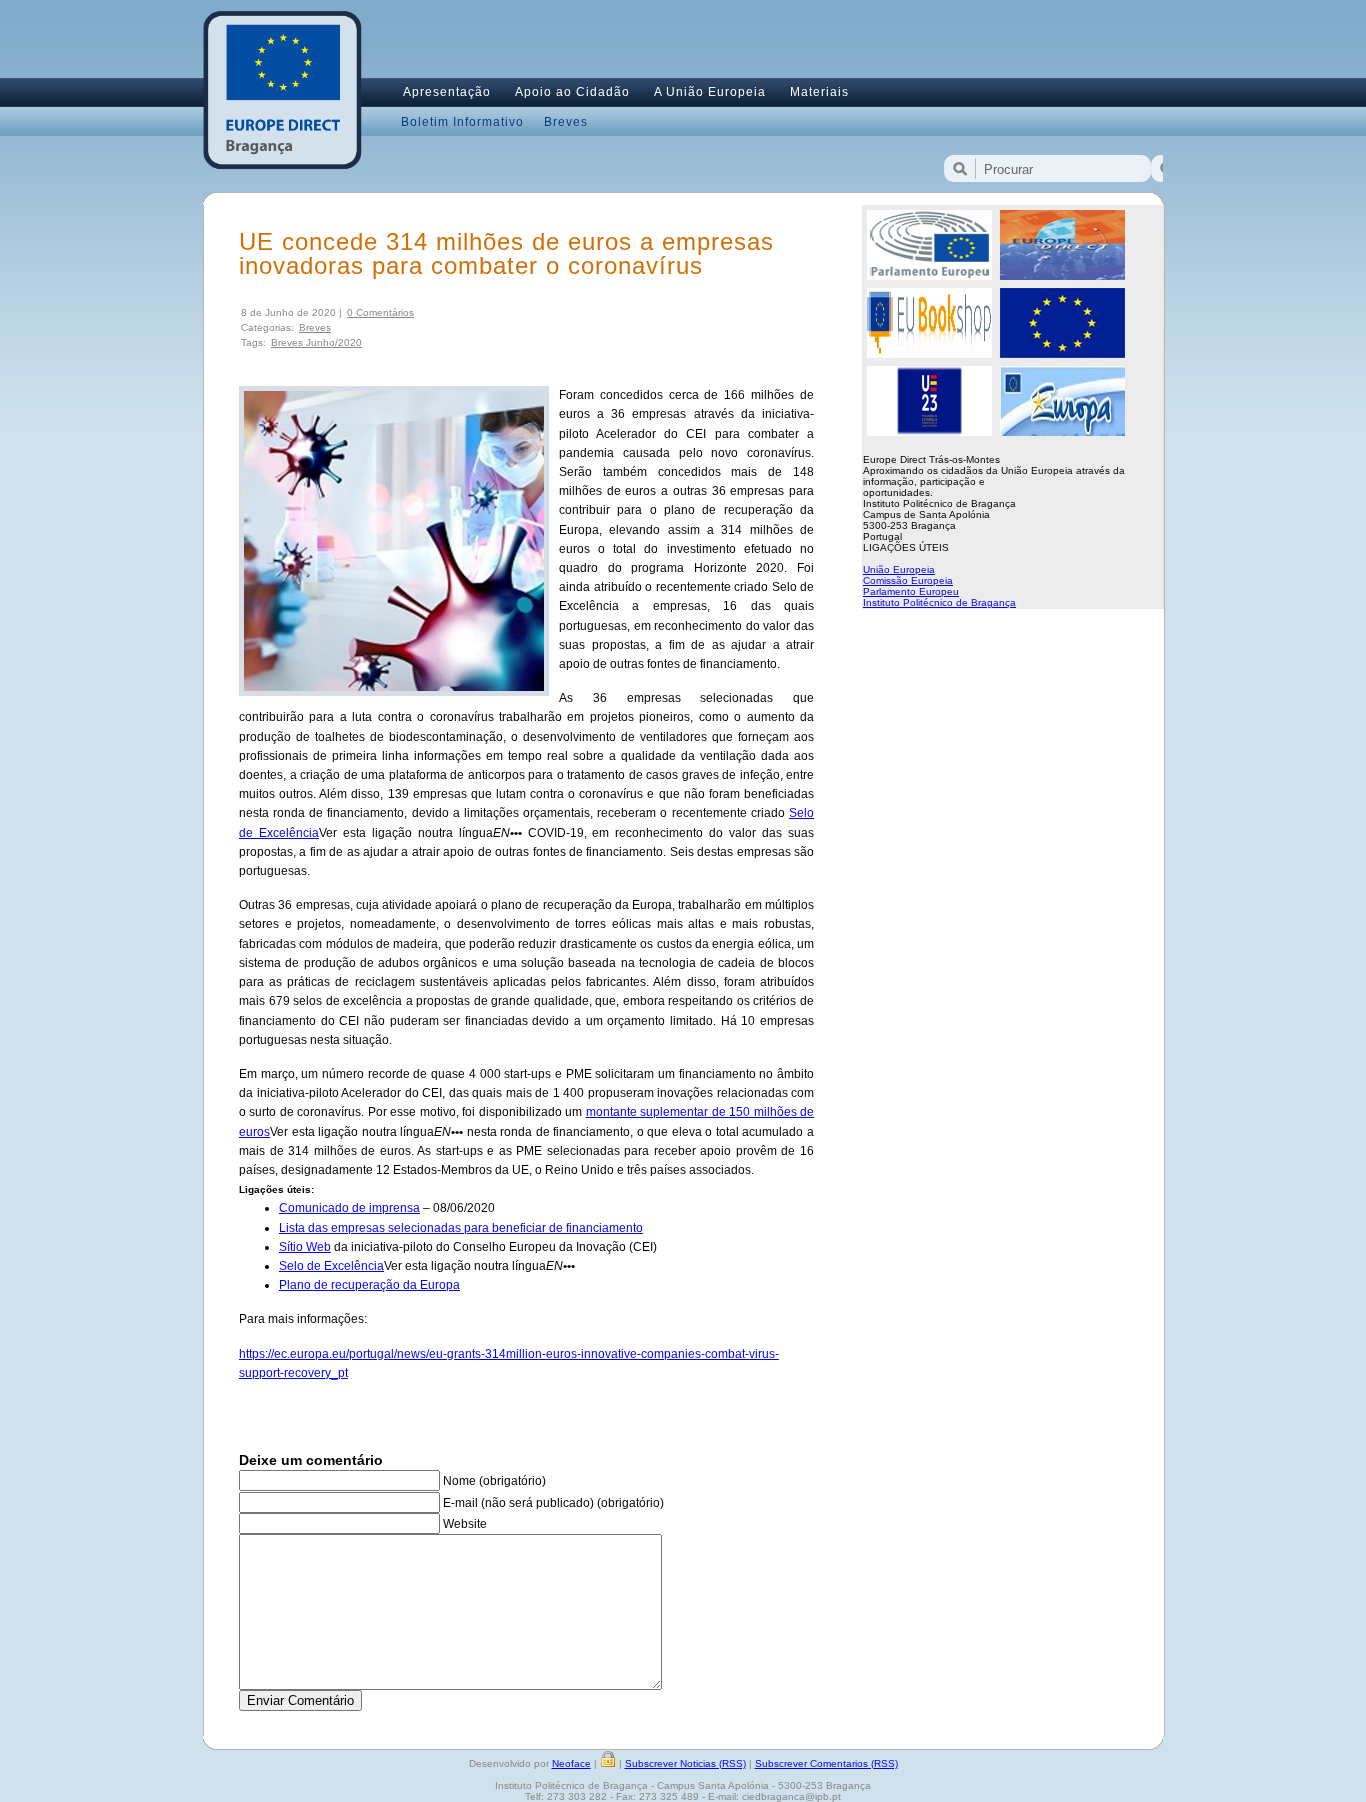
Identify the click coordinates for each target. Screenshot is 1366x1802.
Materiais (819, 92)
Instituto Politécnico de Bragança (939, 602)
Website (465, 1524)
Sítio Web (305, 1247)
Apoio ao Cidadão (572, 92)
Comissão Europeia (908, 580)
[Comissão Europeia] (1062, 354)
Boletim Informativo (462, 122)
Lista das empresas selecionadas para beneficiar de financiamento (461, 1228)
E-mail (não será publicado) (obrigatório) (553, 1503)
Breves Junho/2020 (316, 342)
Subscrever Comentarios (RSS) (826, 1763)
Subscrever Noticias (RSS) (685, 1763)
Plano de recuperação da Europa (369, 1285)
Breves (566, 122)
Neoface (571, 1763)
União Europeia (899, 569)
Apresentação (447, 92)
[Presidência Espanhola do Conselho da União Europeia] (929, 432)
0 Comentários (380, 312)
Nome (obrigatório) (494, 1481)
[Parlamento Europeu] (929, 276)
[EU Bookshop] (929, 354)
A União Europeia (710, 92)
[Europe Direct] (1062, 276)
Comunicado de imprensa (349, 1208)
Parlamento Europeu (911, 591)
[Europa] (1062, 432)
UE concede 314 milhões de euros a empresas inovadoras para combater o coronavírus (506, 253)
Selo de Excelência (331, 1266)
